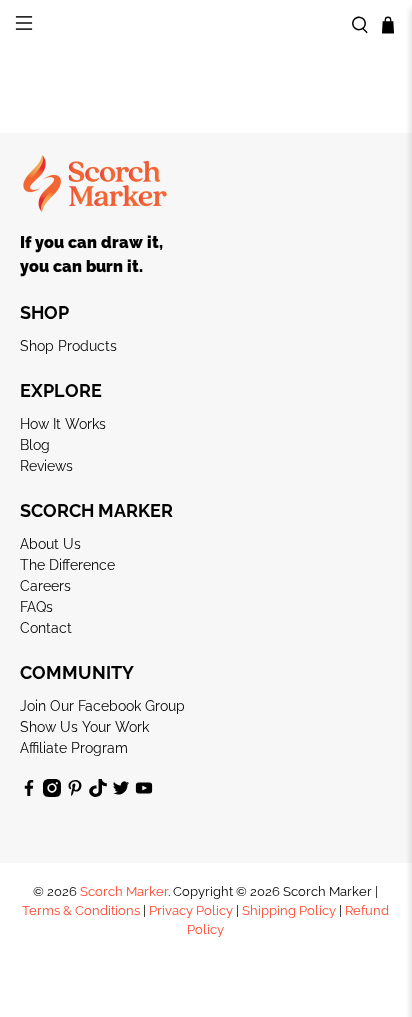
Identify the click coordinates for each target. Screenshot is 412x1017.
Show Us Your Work (84, 727)
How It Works (63, 424)
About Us (50, 544)
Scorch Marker (124, 891)
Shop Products (68, 346)
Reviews (46, 466)
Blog (35, 445)
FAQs (36, 607)
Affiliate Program (74, 748)
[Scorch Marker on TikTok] (98, 792)
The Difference (67, 565)
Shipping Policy (289, 910)
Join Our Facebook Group (102, 706)
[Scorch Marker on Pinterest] (75, 792)
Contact (46, 628)
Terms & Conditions (81, 910)
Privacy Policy (191, 910)
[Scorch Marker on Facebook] (29, 792)
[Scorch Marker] (206, 25)
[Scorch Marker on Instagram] (52, 792)
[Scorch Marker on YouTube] (144, 792)
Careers (45, 586)
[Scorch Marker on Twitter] (121, 792)
